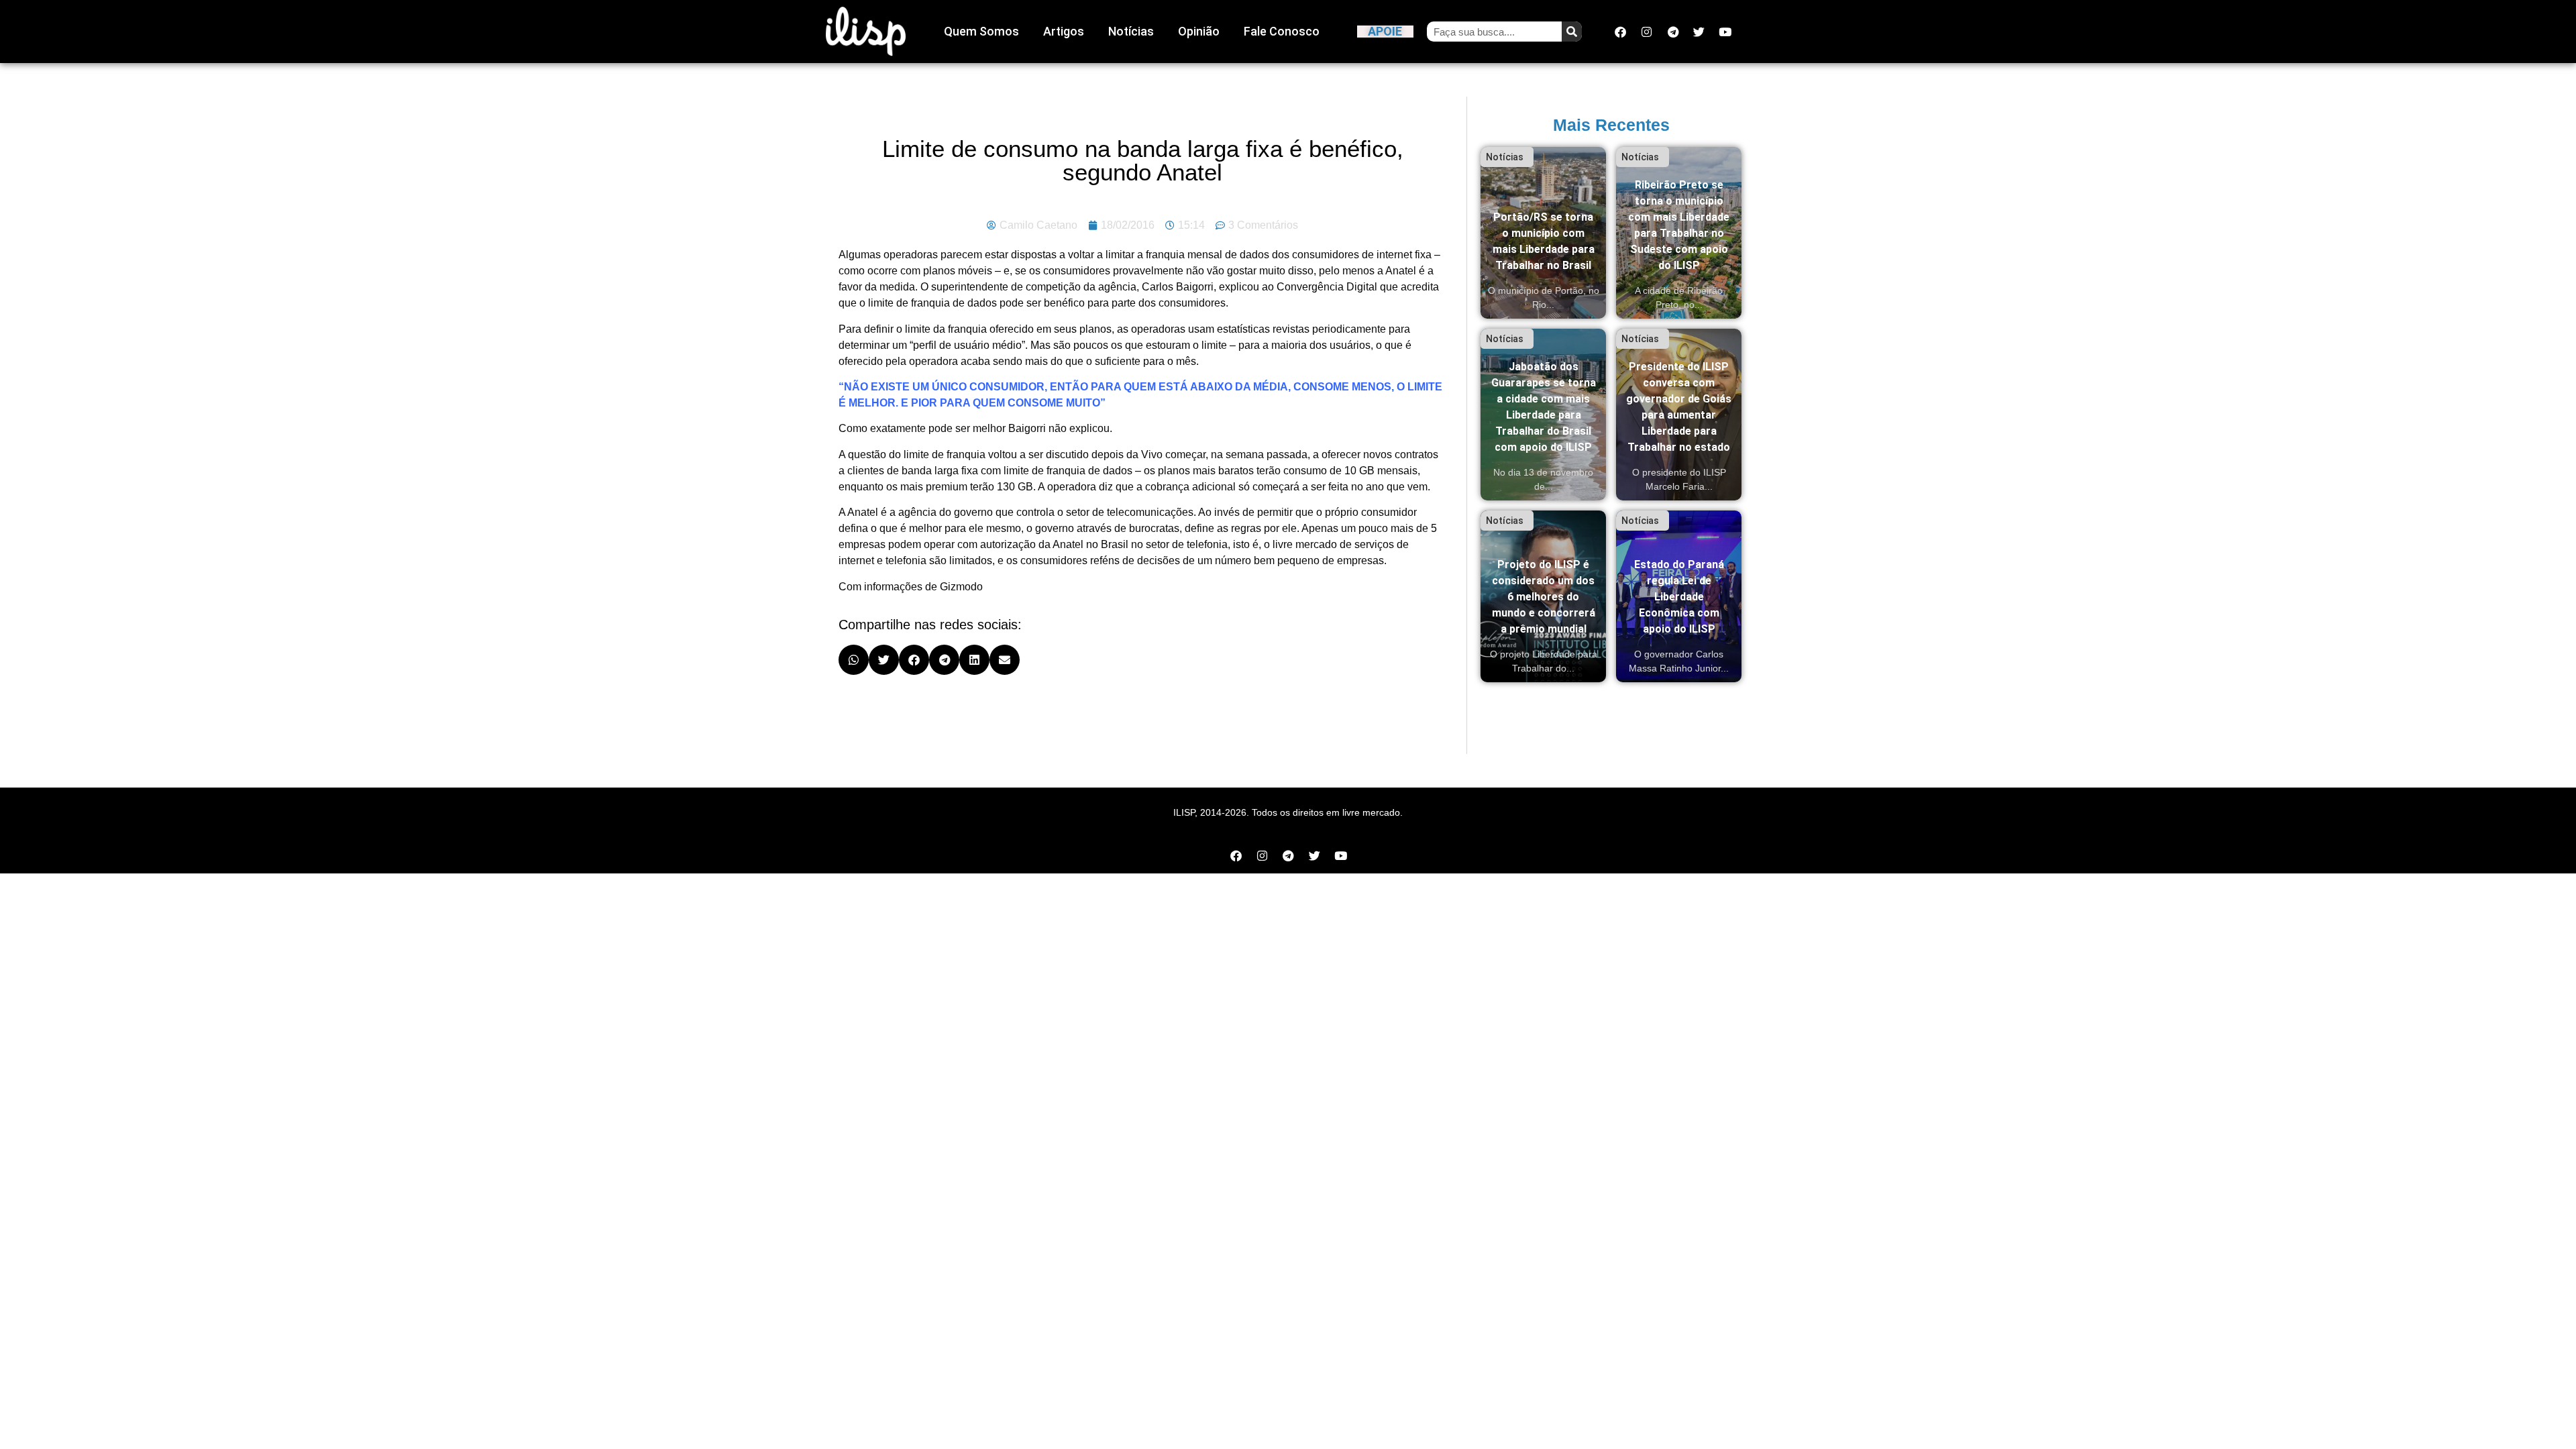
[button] (854, 660)
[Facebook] (1621, 32)
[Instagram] (1647, 32)
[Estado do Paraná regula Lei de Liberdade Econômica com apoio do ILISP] (1679, 596)
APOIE (1385, 31)
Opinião (1199, 31)
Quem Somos (981, 31)
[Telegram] (1673, 32)
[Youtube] (1725, 32)
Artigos (1064, 31)
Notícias (1131, 31)
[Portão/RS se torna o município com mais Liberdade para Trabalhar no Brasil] (1543, 233)
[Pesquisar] (1572, 32)
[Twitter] (1699, 32)
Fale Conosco (1282, 31)
